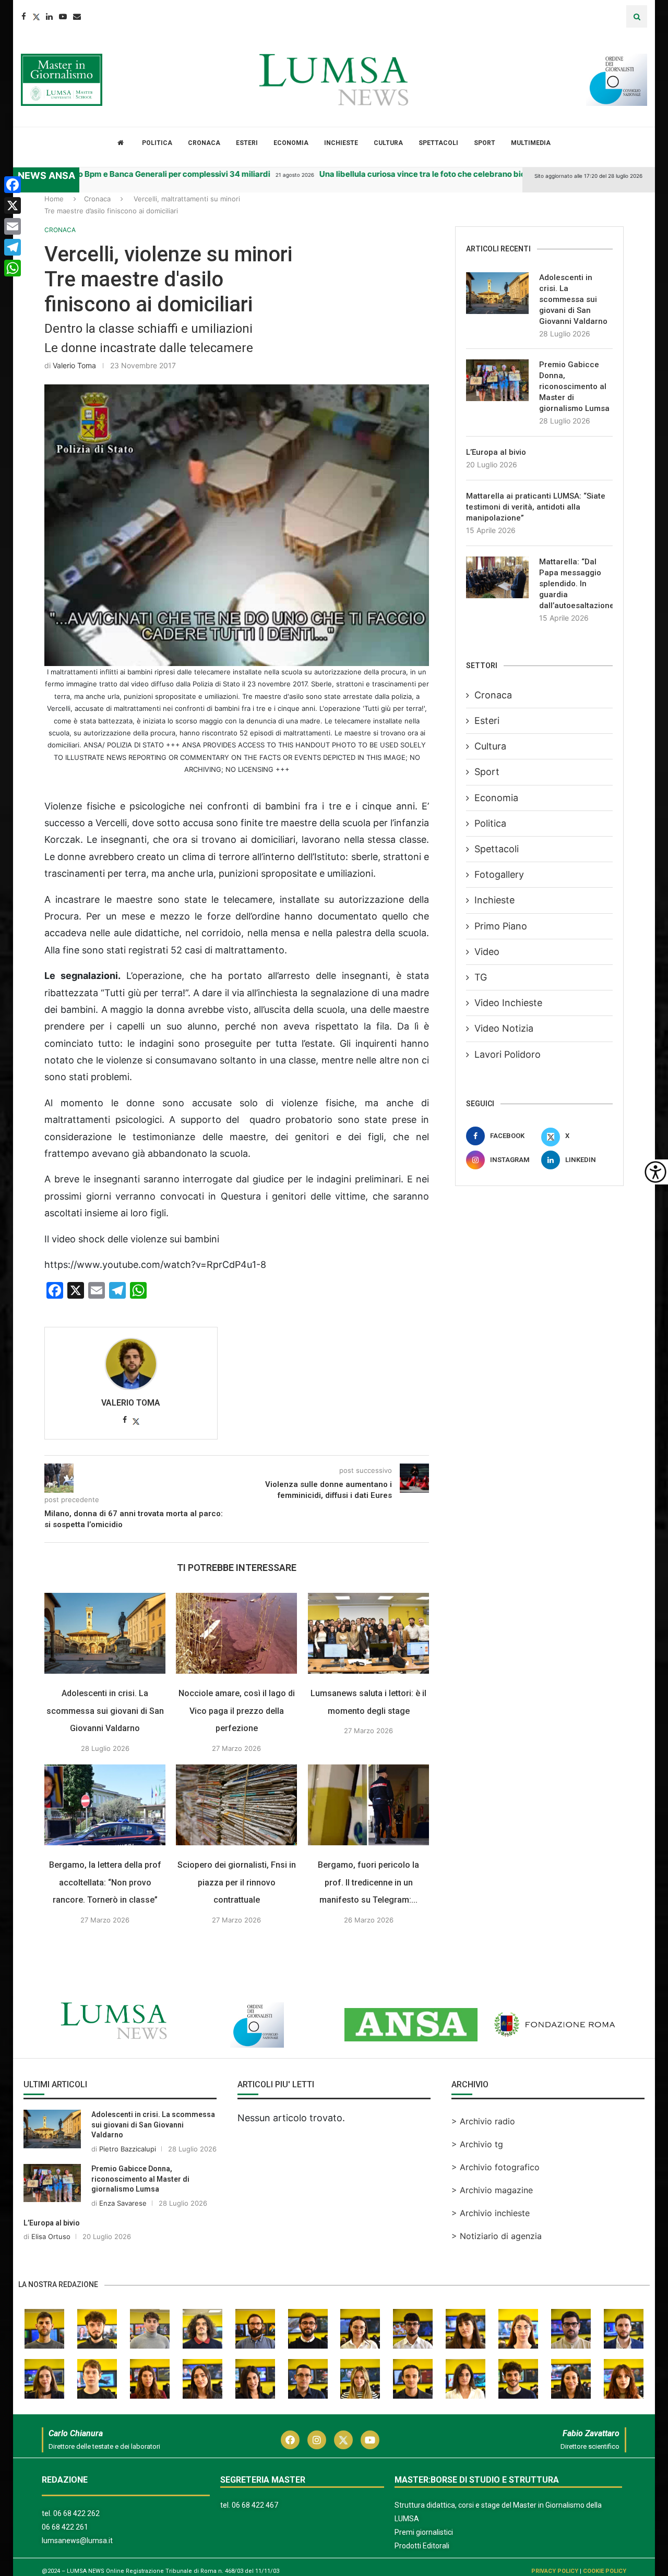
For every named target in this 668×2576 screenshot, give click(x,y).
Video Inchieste (508, 1003)
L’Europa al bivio (496, 452)
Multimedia (531, 143)
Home (54, 199)
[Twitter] (36, 16)
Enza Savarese (123, 2203)
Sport (485, 143)
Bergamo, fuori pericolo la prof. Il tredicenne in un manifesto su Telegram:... (368, 1882)
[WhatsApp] (13, 268)
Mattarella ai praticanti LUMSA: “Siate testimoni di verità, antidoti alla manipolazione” (536, 507)
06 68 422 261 (65, 2527)
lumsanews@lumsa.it (77, 2541)
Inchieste (341, 143)
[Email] (77, 16)
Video (487, 952)
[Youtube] (63, 16)
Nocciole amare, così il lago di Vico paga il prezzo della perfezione (237, 1711)
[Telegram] (13, 247)
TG (481, 977)
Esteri (247, 143)
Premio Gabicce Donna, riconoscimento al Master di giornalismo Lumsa (574, 386)
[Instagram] (317, 2440)
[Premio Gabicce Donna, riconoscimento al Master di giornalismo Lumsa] (497, 380)
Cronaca (204, 143)
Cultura (388, 143)
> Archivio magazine (492, 2190)
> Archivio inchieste (491, 2213)
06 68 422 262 (76, 2513)
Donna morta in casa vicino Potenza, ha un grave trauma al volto (280, 174)
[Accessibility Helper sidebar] (655, 1172)
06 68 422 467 (255, 2505)
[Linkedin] (49, 16)
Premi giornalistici (424, 2532)
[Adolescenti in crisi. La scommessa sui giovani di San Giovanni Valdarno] (105, 1633)
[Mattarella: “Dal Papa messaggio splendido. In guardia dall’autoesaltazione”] (497, 577)
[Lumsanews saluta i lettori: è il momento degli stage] (368, 1633)
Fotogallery (499, 874)
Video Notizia (504, 1028)
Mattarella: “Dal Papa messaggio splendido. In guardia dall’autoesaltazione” (576, 584)
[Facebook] (24, 16)
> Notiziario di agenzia (497, 2236)
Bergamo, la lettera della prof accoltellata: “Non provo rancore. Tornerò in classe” (105, 1882)
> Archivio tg (477, 2144)
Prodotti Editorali (422, 2546)
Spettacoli (438, 143)
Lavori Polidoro (508, 1054)
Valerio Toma (74, 365)
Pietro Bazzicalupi (128, 2149)
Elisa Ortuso (51, 2236)
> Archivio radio (483, 2121)
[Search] (637, 16)
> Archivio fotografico (496, 2167)
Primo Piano (501, 926)
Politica (157, 143)
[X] (13, 205)
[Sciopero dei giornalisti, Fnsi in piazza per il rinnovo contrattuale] (236, 1805)
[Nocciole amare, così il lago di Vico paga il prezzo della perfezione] (236, 1633)
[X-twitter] (343, 2440)
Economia (291, 143)
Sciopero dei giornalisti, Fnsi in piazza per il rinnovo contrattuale (237, 1882)
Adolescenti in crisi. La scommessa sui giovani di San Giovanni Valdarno (105, 1711)
